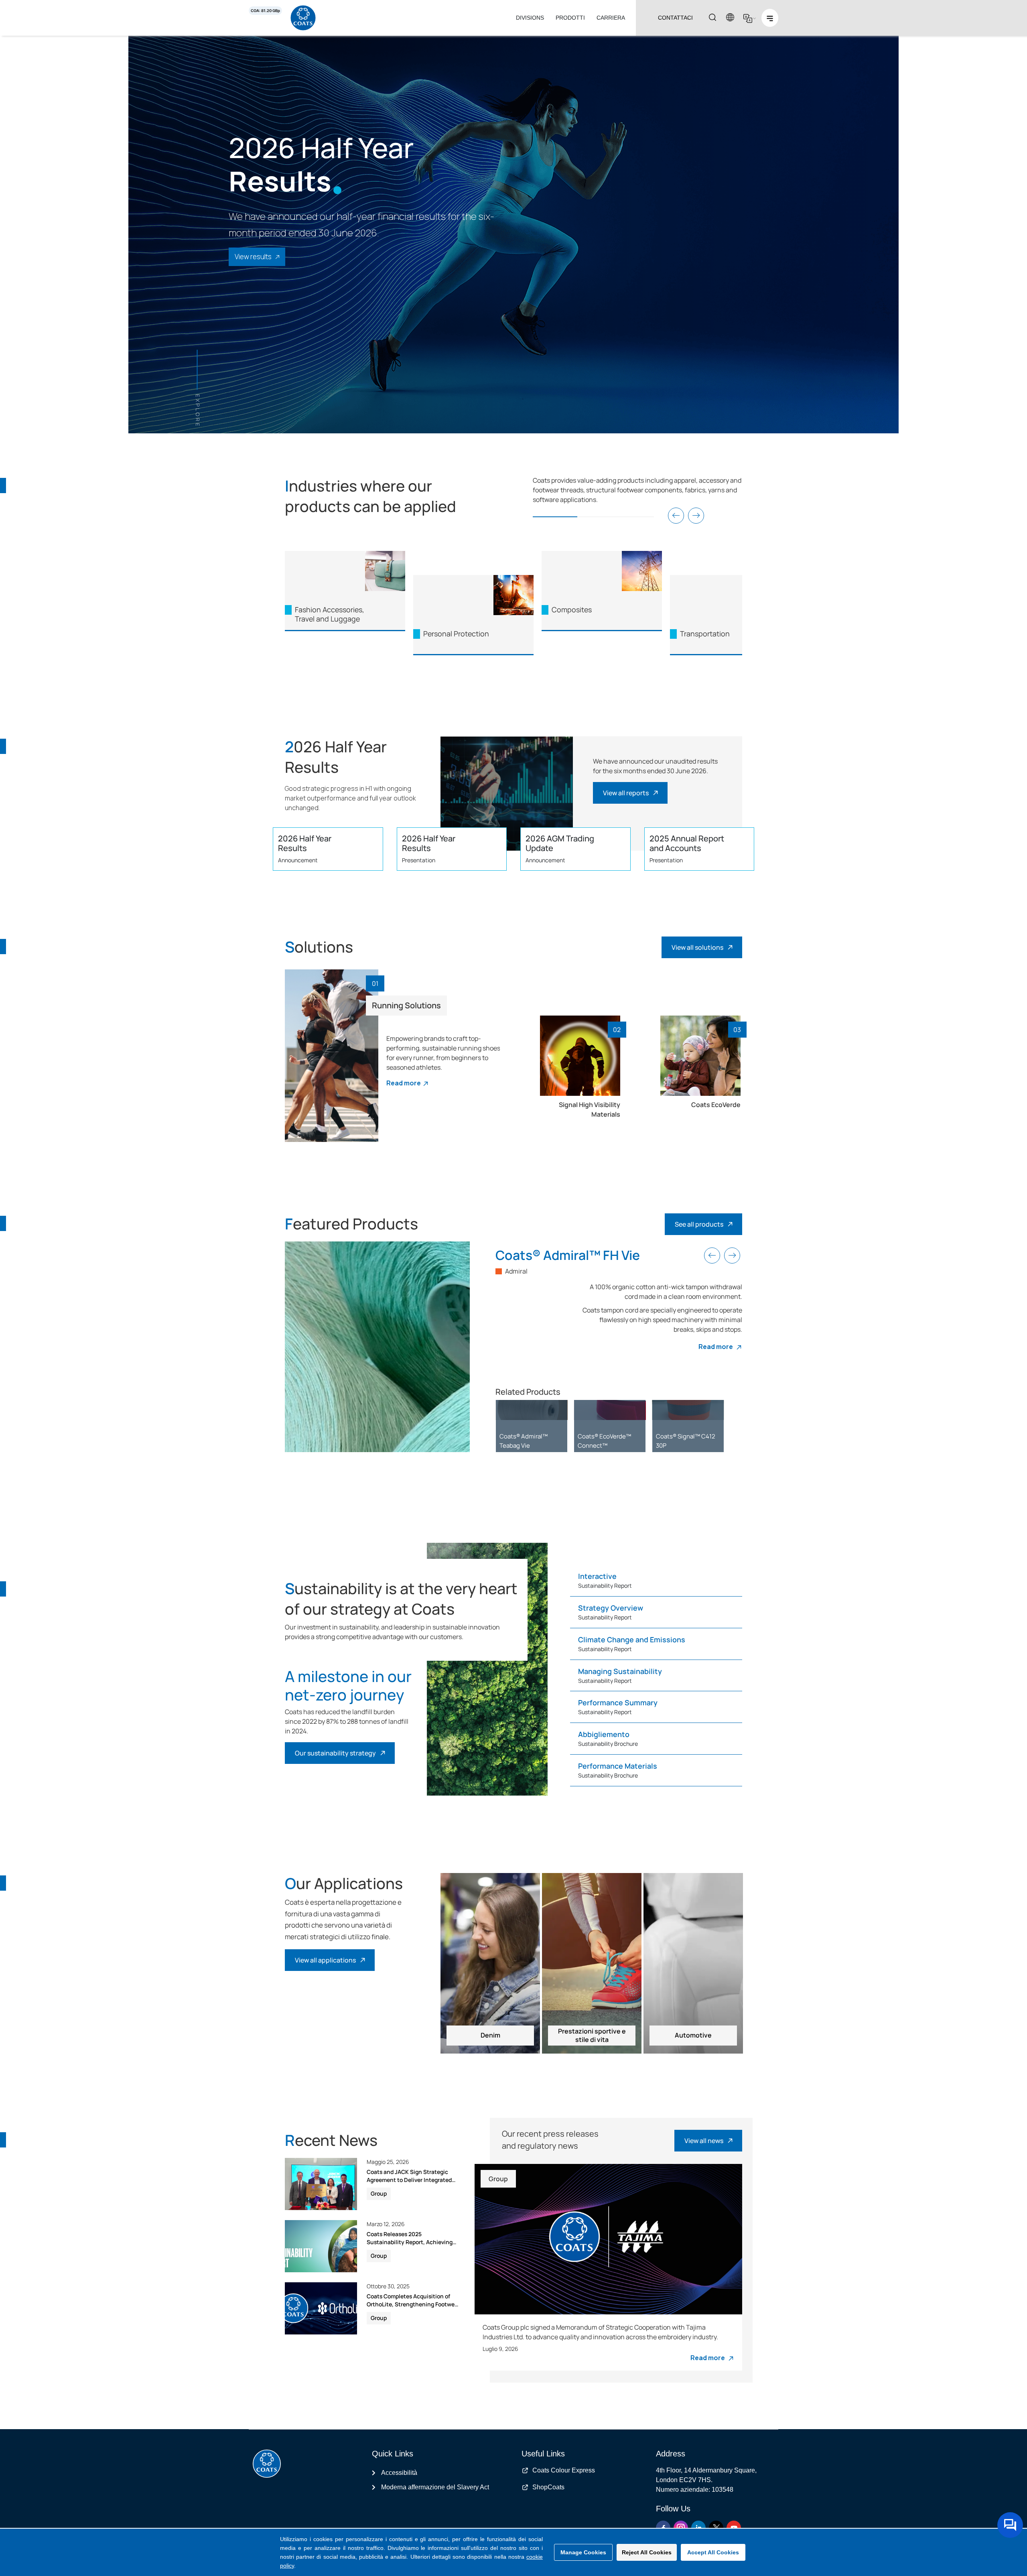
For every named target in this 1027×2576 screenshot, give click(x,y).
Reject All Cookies (647, 2552)
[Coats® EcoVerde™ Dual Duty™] (610, 1410)
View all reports (626, 793)
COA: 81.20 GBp (265, 11)
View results (253, 257)
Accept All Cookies (713, 2552)
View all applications (325, 1960)
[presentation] (676, 516)
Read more (404, 1083)
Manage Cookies (583, 2552)
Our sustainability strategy (335, 1753)
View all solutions (697, 947)
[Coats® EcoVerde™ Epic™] (532, 1410)
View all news (704, 2141)
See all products (699, 1224)
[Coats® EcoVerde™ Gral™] (688, 1410)
